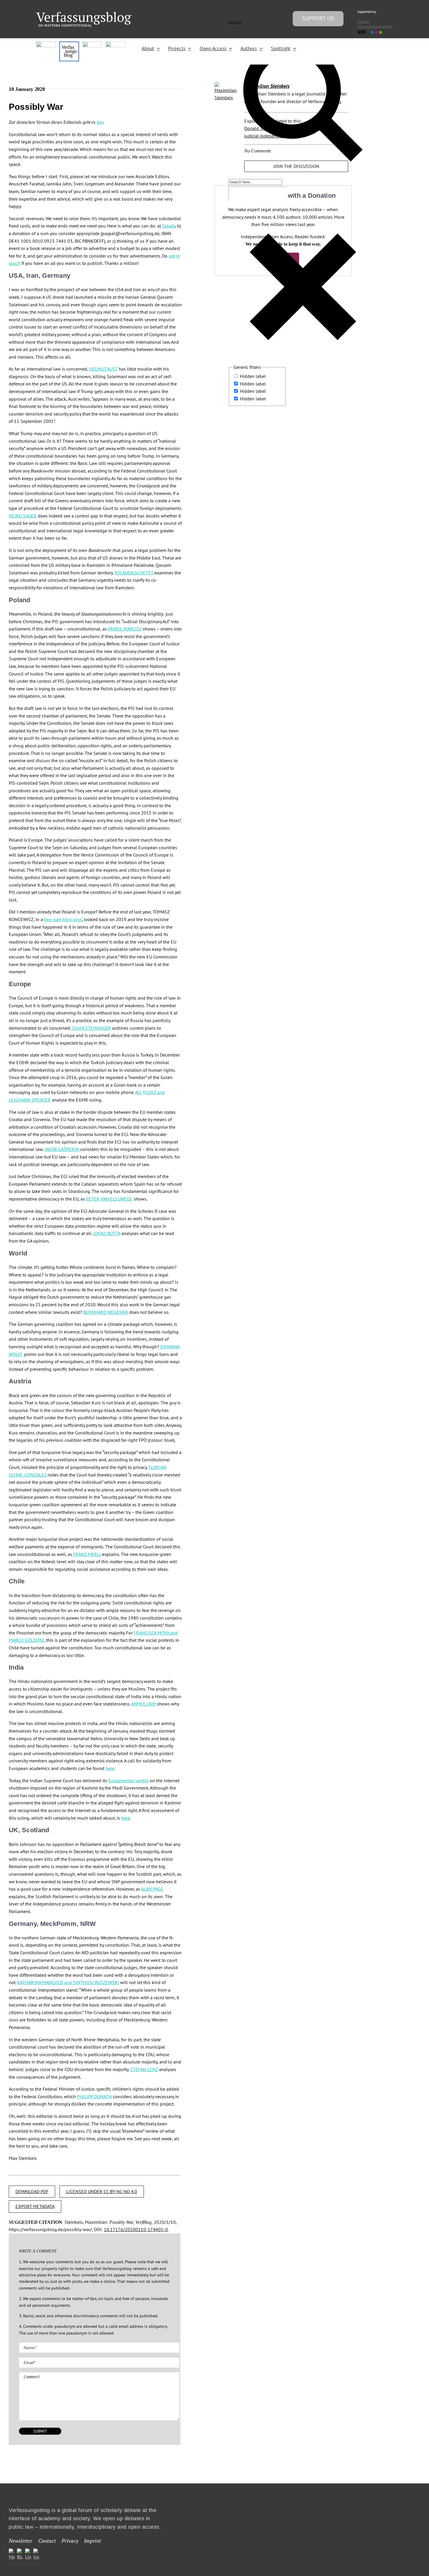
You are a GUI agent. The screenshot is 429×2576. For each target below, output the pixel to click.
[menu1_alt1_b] (69, 44)
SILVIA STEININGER (91, 1028)
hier (100, 122)
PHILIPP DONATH (94, 2096)
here (110, 1768)
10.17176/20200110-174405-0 (136, 2229)
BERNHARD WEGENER (106, 1312)
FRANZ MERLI (87, 1554)
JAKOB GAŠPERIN (62, 1149)
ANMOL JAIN (143, 1704)
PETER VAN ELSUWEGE (109, 1199)
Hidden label (253, 376)
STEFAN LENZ (144, 2069)
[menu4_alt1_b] (46, 44)
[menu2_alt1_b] (92, 44)
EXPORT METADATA (35, 2206)
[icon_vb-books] (115, 44)
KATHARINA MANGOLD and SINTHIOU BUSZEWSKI (68, 1982)
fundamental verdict (128, 1781)
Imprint (93, 2541)
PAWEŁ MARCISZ (125, 629)
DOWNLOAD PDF (32, 2191)
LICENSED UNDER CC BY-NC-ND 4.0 (102, 2191)
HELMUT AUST (103, 369)
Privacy (70, 2541)
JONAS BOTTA (107, 1233)
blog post (72, 919)
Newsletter (21, 2541)
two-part (53, 919)
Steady (169, 226)
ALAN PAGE (152, 1889)
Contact (47, 2541)
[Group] (84, 14)
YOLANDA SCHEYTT (134, 573)
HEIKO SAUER (23, 516)
